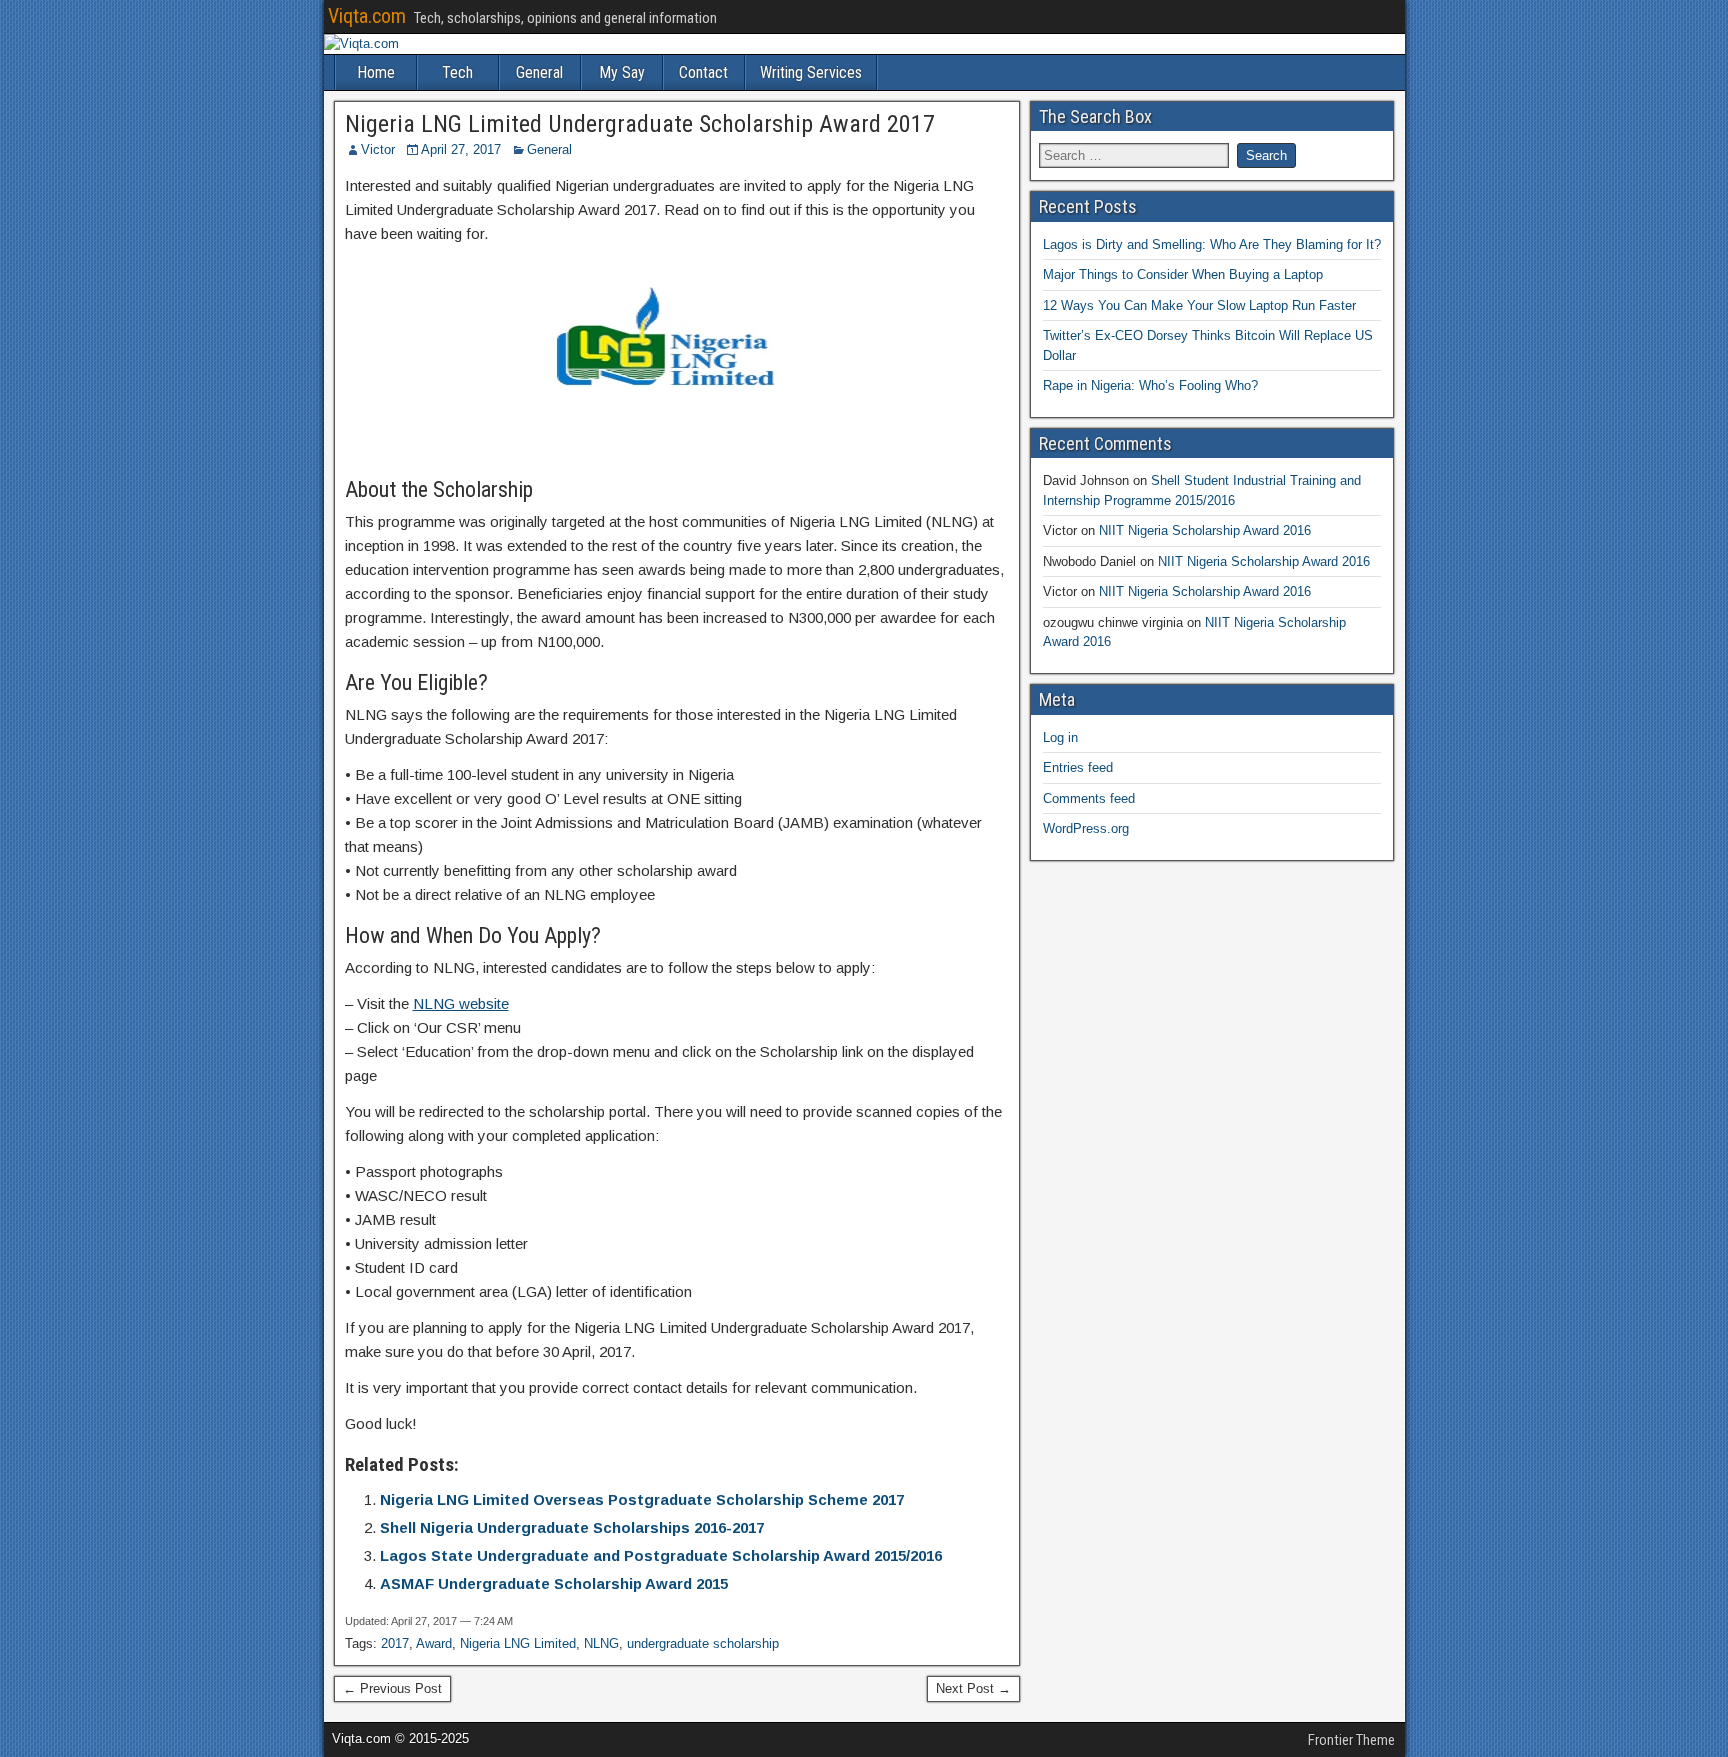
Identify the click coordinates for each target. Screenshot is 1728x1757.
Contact (703, 72)
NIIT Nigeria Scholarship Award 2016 (1205, 530)
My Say (622, 72)
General (539, 72)
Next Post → (973, 1688)
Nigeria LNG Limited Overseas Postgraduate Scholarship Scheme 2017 (642, 1499)
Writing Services (811, 72)
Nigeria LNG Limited (518, 1643)
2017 (395, 1643)
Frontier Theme (1351, 1740)
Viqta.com (367, 16)
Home (376, 72)
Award (434, 1643)
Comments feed (1089, 798)
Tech (457, 72)
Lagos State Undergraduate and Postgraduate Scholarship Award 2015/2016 (661, 1555)
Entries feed (1078, 767)
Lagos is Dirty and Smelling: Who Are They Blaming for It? (1212, 244)
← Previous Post (392, 1688)
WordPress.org (1086, 828)
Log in (1060, 737)
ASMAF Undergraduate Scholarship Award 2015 (554, 1583)
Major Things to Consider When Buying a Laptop (1183, 274)
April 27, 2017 (461, 149)
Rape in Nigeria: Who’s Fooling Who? (1150, 385)
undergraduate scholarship (703, 1643)
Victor (378, 149)
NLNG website (461, 1003)
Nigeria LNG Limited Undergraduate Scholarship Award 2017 (640, 124)
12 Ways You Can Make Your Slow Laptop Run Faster (1199, 305)
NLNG (601, 1643)
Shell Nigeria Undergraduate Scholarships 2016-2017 (572, 1527)
